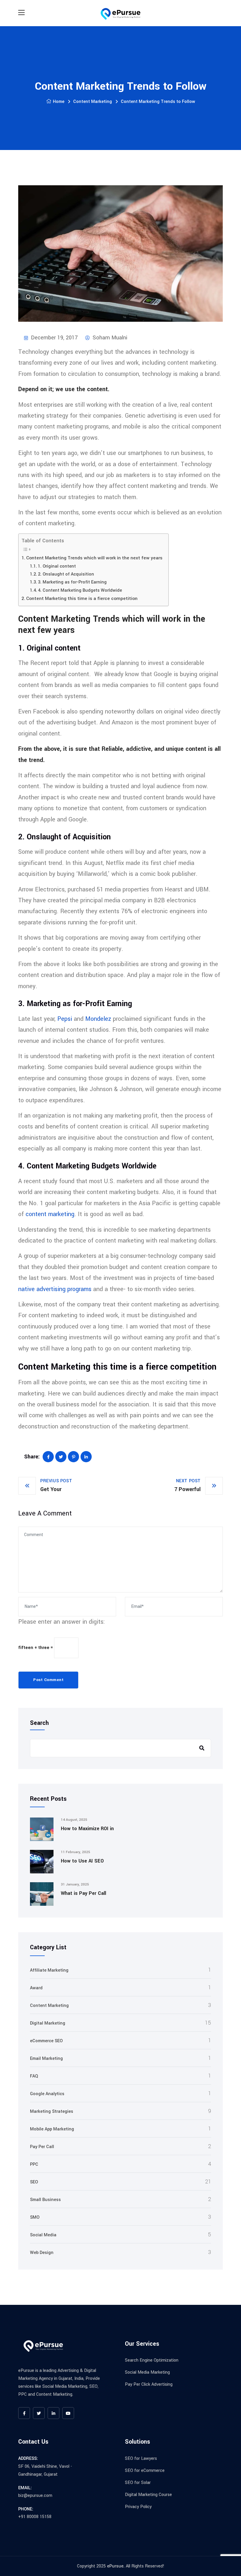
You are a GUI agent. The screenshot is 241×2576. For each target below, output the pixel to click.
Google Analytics (47, 2094)
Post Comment (48, 1680)
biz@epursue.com (35, 2496)
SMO (35, 2217)
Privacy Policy (138, 2507)
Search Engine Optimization (152, 2360)
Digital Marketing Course (148, 2495)
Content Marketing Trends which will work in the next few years (94, 558)
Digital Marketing (48, 2023)
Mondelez (98, 1019)
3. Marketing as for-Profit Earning (72, 582)
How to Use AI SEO (82, 1861)
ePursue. (116, 2566)
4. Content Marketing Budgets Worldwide (80, 590)
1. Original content (57, 566)
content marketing (50, 1214)
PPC (34, 2164)
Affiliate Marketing (49, 1970)
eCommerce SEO (46, 2041)
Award (36, 1988)
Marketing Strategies (52, 2111)
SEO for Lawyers (141, 2459)
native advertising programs (55, 1289)
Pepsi (65, 1019)
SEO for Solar (138, 2483)
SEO (34, 2182)
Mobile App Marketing (52, 2129)
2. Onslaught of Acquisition (66, 574)
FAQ (34, 2076)
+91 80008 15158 (35, 2517)
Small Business (45, 2200)
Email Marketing (46, 2059)
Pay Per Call (42, 2147)
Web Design (42, 2253)
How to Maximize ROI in (87, 1829)
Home (59, 102)
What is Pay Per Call (83, 1893)
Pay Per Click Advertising (149, 2384)
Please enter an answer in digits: (62, 1622)
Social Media (43, 2235)
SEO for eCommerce (145, 2471)
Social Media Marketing (147, 2372)
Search (39, 1723)
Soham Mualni (109, 338)
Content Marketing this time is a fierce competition (82, 598)
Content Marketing (93, 102)
